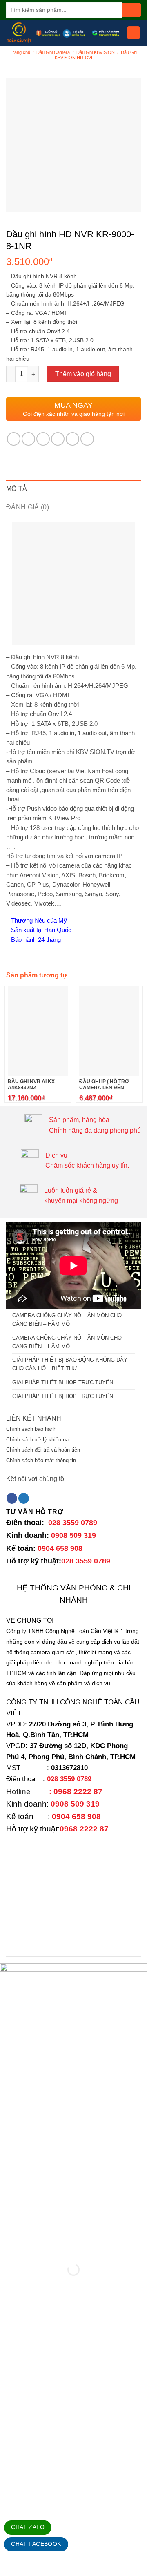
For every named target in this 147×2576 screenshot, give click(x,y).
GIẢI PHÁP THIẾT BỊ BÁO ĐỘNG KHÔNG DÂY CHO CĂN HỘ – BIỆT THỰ (70, 1364)
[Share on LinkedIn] (87, 439)
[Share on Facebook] (28, 439)
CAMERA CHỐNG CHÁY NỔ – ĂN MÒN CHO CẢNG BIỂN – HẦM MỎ (67, 1320)
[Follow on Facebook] (12, 1498)
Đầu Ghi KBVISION (96, 52)
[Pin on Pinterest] (72, 439)
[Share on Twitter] (43, 439)
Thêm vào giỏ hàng (83, 374)
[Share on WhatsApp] (14, 439)
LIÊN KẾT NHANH (34, 1418)
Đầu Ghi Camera (53, 52)
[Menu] (134, 33)
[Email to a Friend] (58, 439)
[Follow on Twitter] (24, 1498)
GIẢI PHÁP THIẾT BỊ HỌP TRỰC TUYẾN (63, 1382)
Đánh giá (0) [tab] (28, 507)
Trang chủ (20, 52)
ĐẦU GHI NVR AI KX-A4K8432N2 (32, 1085)
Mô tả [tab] (17, 489)
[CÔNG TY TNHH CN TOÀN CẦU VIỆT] (19, 33)
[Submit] (132, 10)
